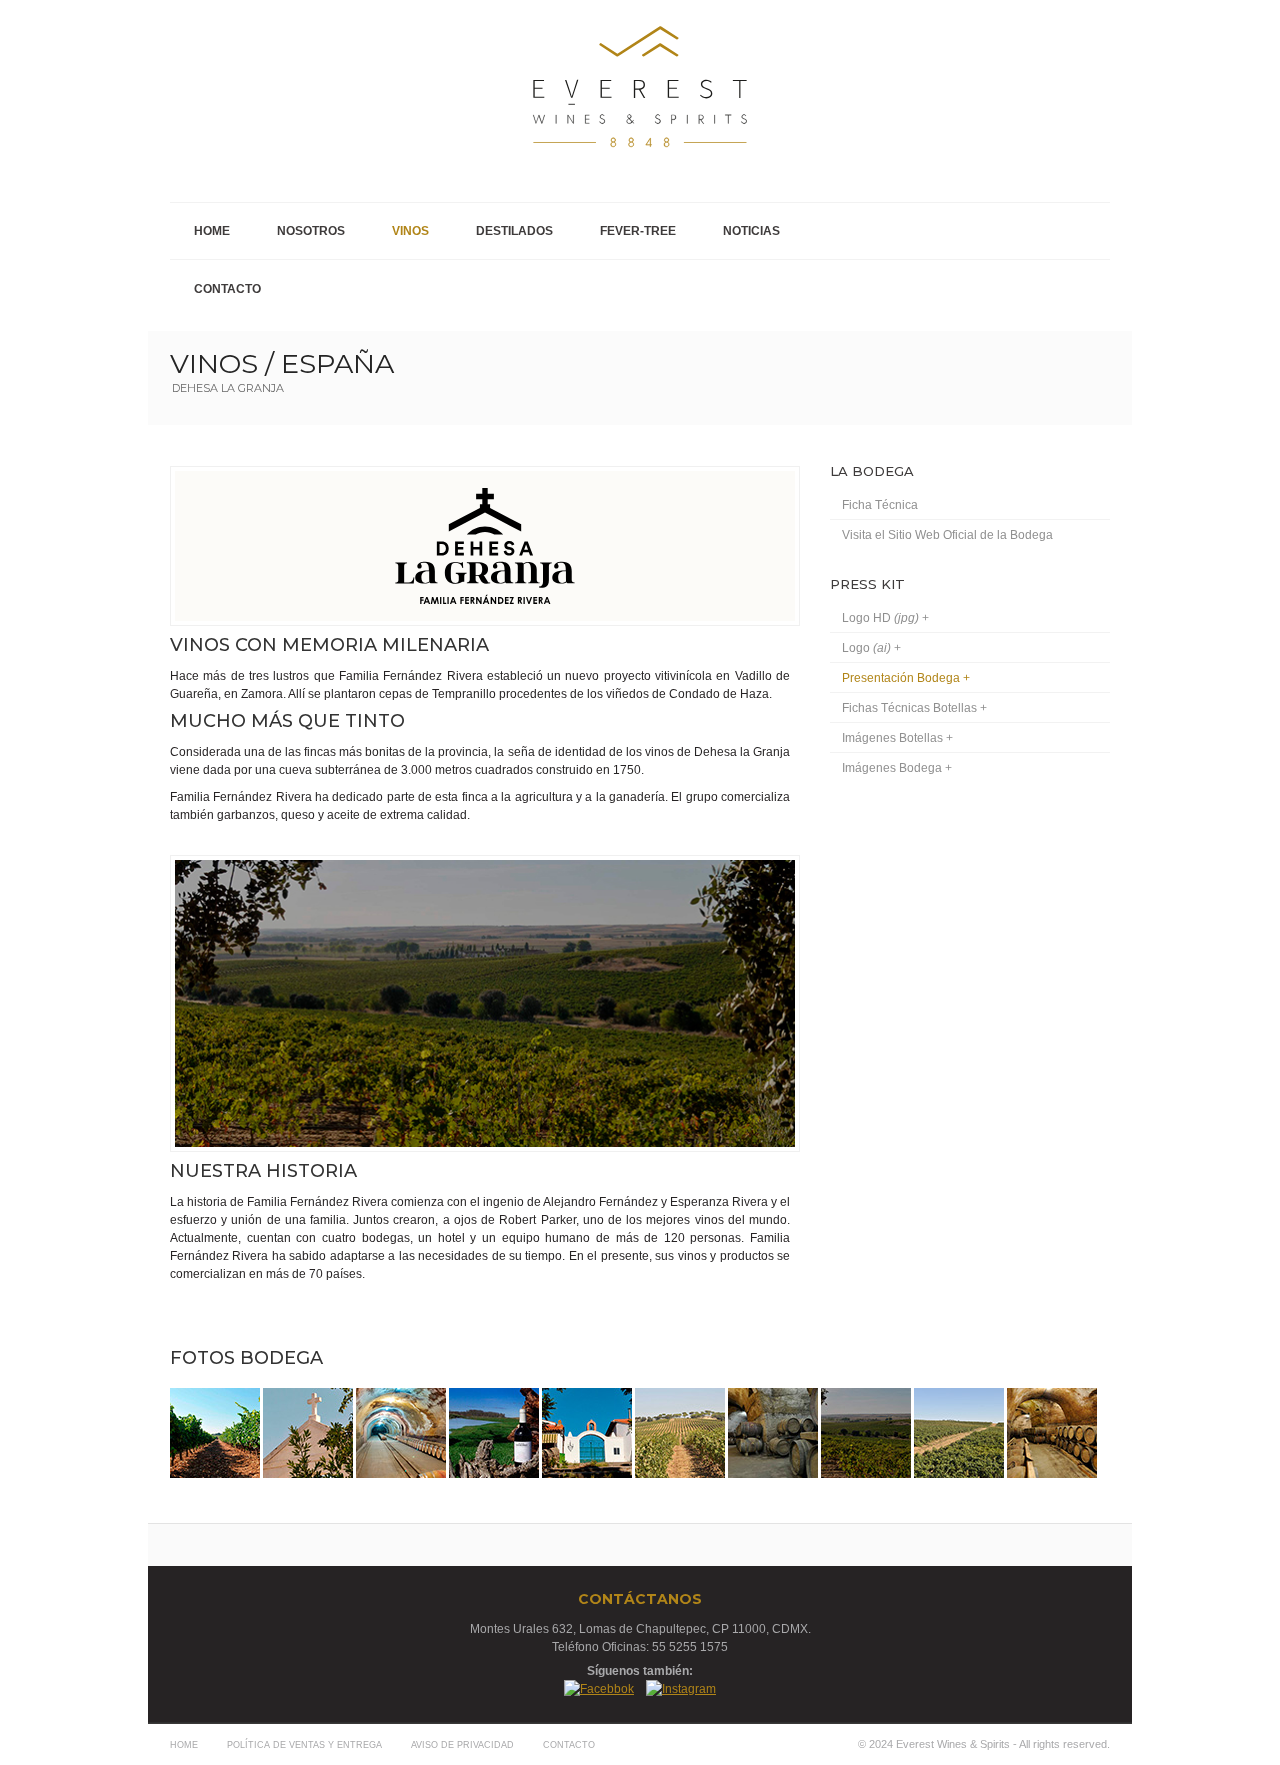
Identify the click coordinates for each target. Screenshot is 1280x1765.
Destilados (514, 231)
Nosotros (311, 231)
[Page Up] (1098, 1704)
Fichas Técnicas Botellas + (914, 708)
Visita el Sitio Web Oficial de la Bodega (947, 535)
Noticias (751, 231)
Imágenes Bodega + (897, 768)
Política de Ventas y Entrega (304, 1745)
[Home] (1097, 372)
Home (212, 231)
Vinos (410, 231)
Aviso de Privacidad (462, 1745)
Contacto (227, 289)
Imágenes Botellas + (897, 738)
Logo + (871, 648)
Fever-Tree (638, 231)
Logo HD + (885, 618)
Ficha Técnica (880, 505)
